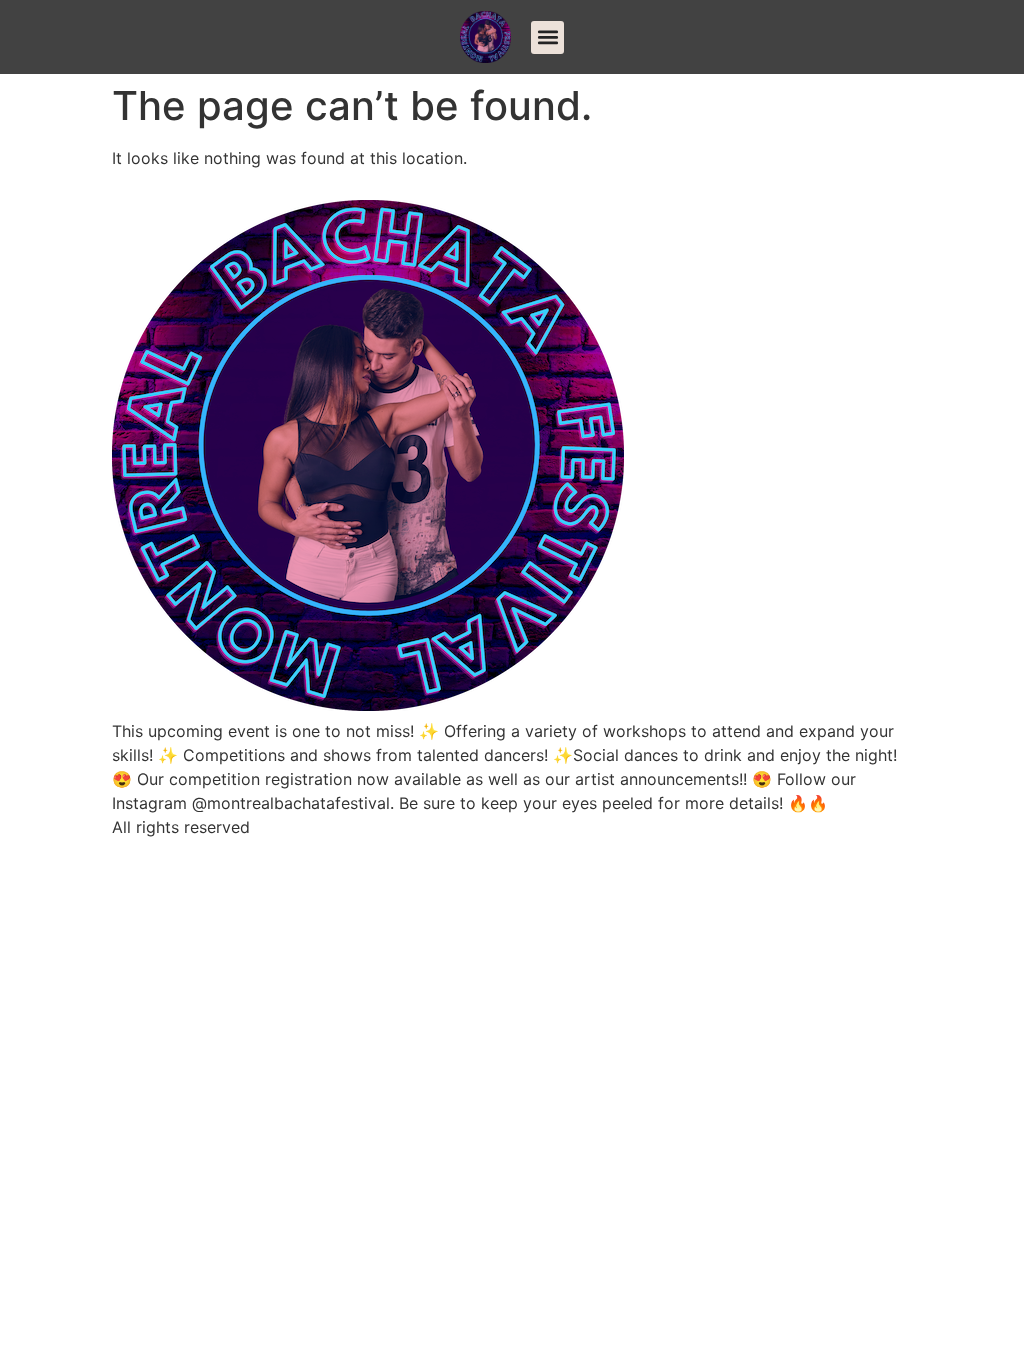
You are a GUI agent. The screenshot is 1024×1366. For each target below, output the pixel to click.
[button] (547, 37)
